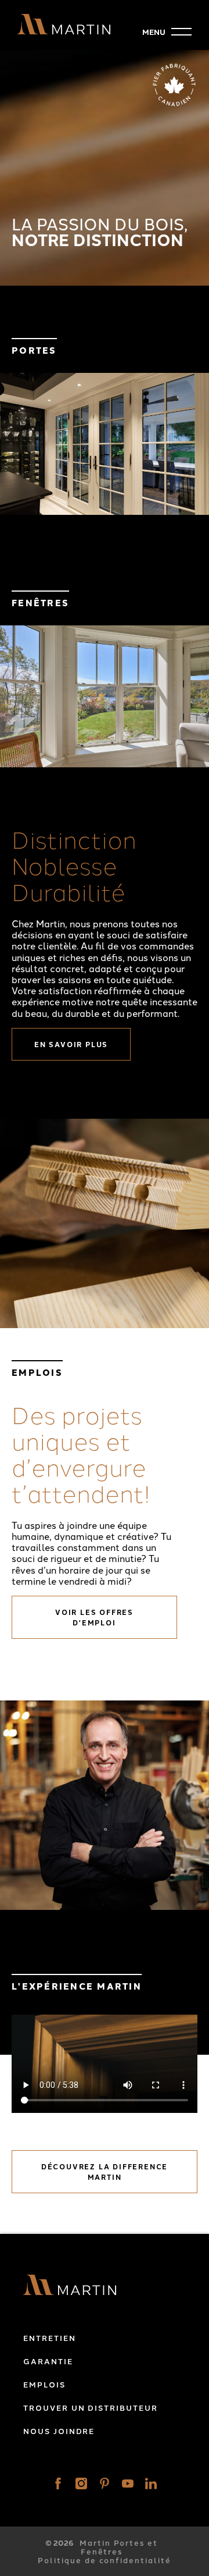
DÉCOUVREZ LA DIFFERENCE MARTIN (105, 2172)
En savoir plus (71, 1044)
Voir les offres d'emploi (94, 1617)
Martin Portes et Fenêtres (119, 2547)
